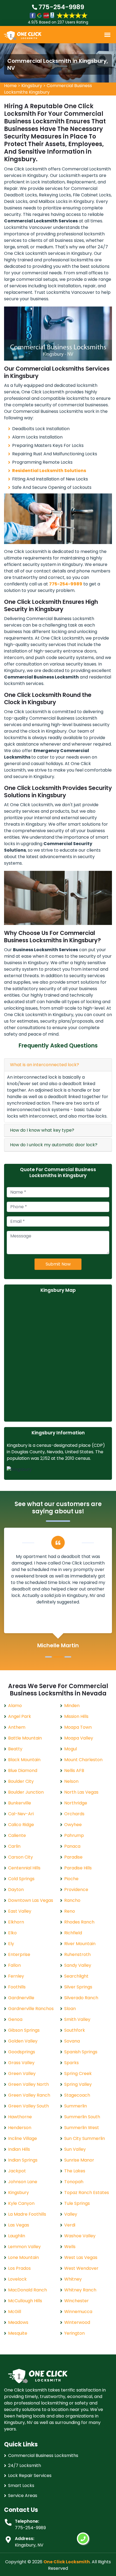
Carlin (14, 1846)
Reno (70, 1911)
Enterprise (19, 1954)
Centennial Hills (24, 1868)
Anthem (17, 1727)
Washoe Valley (80, 2236)
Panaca (72, 1846)
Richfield (73, 1933)
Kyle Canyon (21, 2203)
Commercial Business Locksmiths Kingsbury (48, 89)
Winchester (76, 2301)
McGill (15, 2312)
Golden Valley (23, 2041)
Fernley (16, 1976)
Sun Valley (75, 2149)
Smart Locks (21, 2486)
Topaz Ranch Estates (87, 2193)
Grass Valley (21, 2063)
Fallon (14, 1965)
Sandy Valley (78, 1965)
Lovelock (17, 2279)
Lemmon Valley (24, 2247)
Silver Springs (78, 1987)
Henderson (20, 2128)
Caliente (17, 1835)
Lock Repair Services (30, 2475)
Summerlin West (82, 2128)
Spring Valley (78, 2084)
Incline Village (23, 2138)
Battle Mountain (25, 1738)
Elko (12, 1933)
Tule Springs (77, 2203)
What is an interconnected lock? (45, 1065)
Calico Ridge (21, 1825)
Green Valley (22, 2073)
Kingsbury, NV (29, 2545)
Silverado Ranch (81, 1998)
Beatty (15, 1749)
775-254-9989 (61, 7)
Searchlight (76, 1976)
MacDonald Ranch (28, 2290)
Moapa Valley (79, 1738)
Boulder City (21, 1781)
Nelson (71, 1781)
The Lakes (75, 2171)
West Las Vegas (81, 2257)
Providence (76, 1890)
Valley (71, 2214)
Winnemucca (78, 2312)
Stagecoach (77, 2095)
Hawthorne (20, 2117)
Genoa (15, 2019)
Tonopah (74, 2182)
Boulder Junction (26, 1792)
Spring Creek (78, 2073)
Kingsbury (32, 86)
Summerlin (76, 2106)
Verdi (70, 2225)
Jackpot (17, 2171)
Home (10, 86)
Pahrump (74, 1835)
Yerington (74, 2333)
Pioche (71, 1879)
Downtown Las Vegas (31, 1900)
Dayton (16, 1890)
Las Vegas (19, 2225)
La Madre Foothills (27, 2214)
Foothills (17, 1987)
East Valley (20, 1911)
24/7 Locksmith (25, 2465)
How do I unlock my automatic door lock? (54, 1145)
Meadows (18, 2322)
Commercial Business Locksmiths (43, 2455)
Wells (70, 2247)
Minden (72, 1706)
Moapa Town (78, 1727)
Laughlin (17, 2236)
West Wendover (81, 2268)
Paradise (73, 1857)
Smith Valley (77, 2019)
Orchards (74, 1814)
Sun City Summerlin (85, 2138)
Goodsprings (22, 2052)
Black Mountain (24, 1760)
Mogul (71, 1749)
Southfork (75, 2030)
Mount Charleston (83, 1760)
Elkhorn (16, 1922)
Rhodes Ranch (79, 1922)
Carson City (21, 1857)
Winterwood (77, 2322)
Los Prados (19, 2268)
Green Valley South (28, 2106)
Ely (11, 1944)
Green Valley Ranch (29, 2095)
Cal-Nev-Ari (21, 1814)
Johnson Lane (23, 2182)
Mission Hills (76, 1716)
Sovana (72, 2041)
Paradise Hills (78, 1868)
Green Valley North (28, 2084)
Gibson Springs (24, 2030)
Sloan (70, 2009)
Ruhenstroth (77, 1954)
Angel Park (20, 1716)
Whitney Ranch (80, 2290)
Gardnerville (21, 1998)
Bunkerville (20, 1803)
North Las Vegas (81, 1792)
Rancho (72, 1900)
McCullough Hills (25, 2301)
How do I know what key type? (42, 1130)
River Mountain (80, 1944)
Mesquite (18, 2333)
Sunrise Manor (79, 2160)
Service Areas (23, 2496)
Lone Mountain (23, 2257)
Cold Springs (21, 1879)
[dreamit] (23, 35)
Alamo (15, 1706)
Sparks (71, 2063)
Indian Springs (23, 2160)
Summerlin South (82, 2117)
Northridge (76, 1803)
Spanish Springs (81, 2052)
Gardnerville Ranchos (31, 2009)
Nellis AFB (74, 1770)
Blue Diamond (23, 1770)
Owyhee (73, 1825)
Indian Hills (19, 2149)
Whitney (73, 2279)
